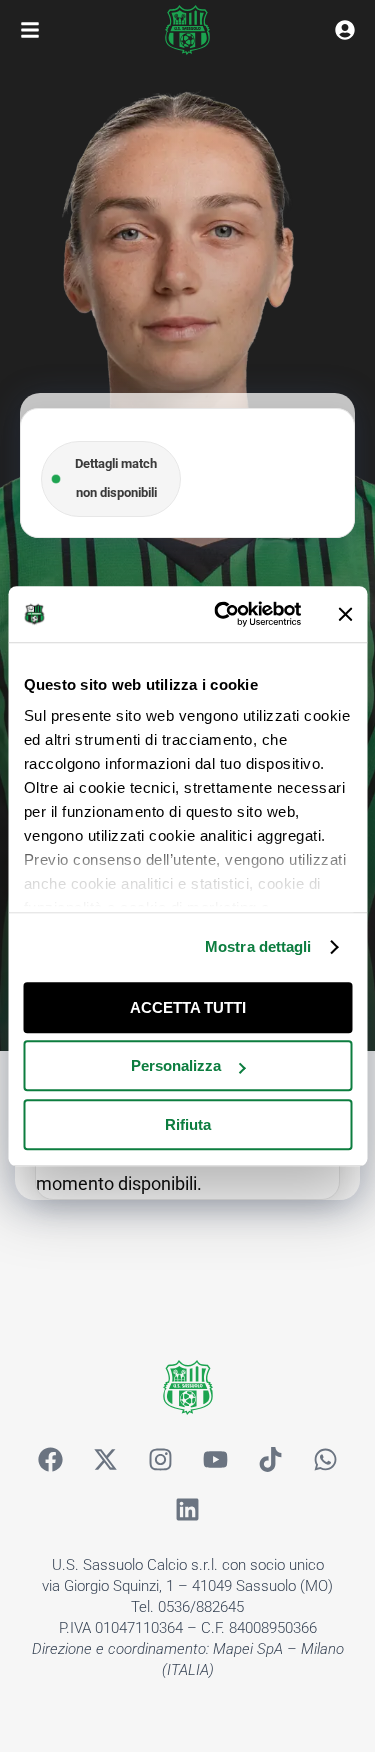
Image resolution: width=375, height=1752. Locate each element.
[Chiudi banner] (345, 614)
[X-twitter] (105, 1460)
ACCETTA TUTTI (188, 1007)
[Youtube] (215, 1460)
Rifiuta (188, 1124)
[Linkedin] (188, 1510)
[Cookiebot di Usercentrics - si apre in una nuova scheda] (223, 614)
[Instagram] (160, 1460)
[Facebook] (50, 1460)
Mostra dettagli (258, 946)
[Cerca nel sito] (345, 30)
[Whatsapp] (325, 1460)
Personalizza (176, 1065)
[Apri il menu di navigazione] (30, 30)
